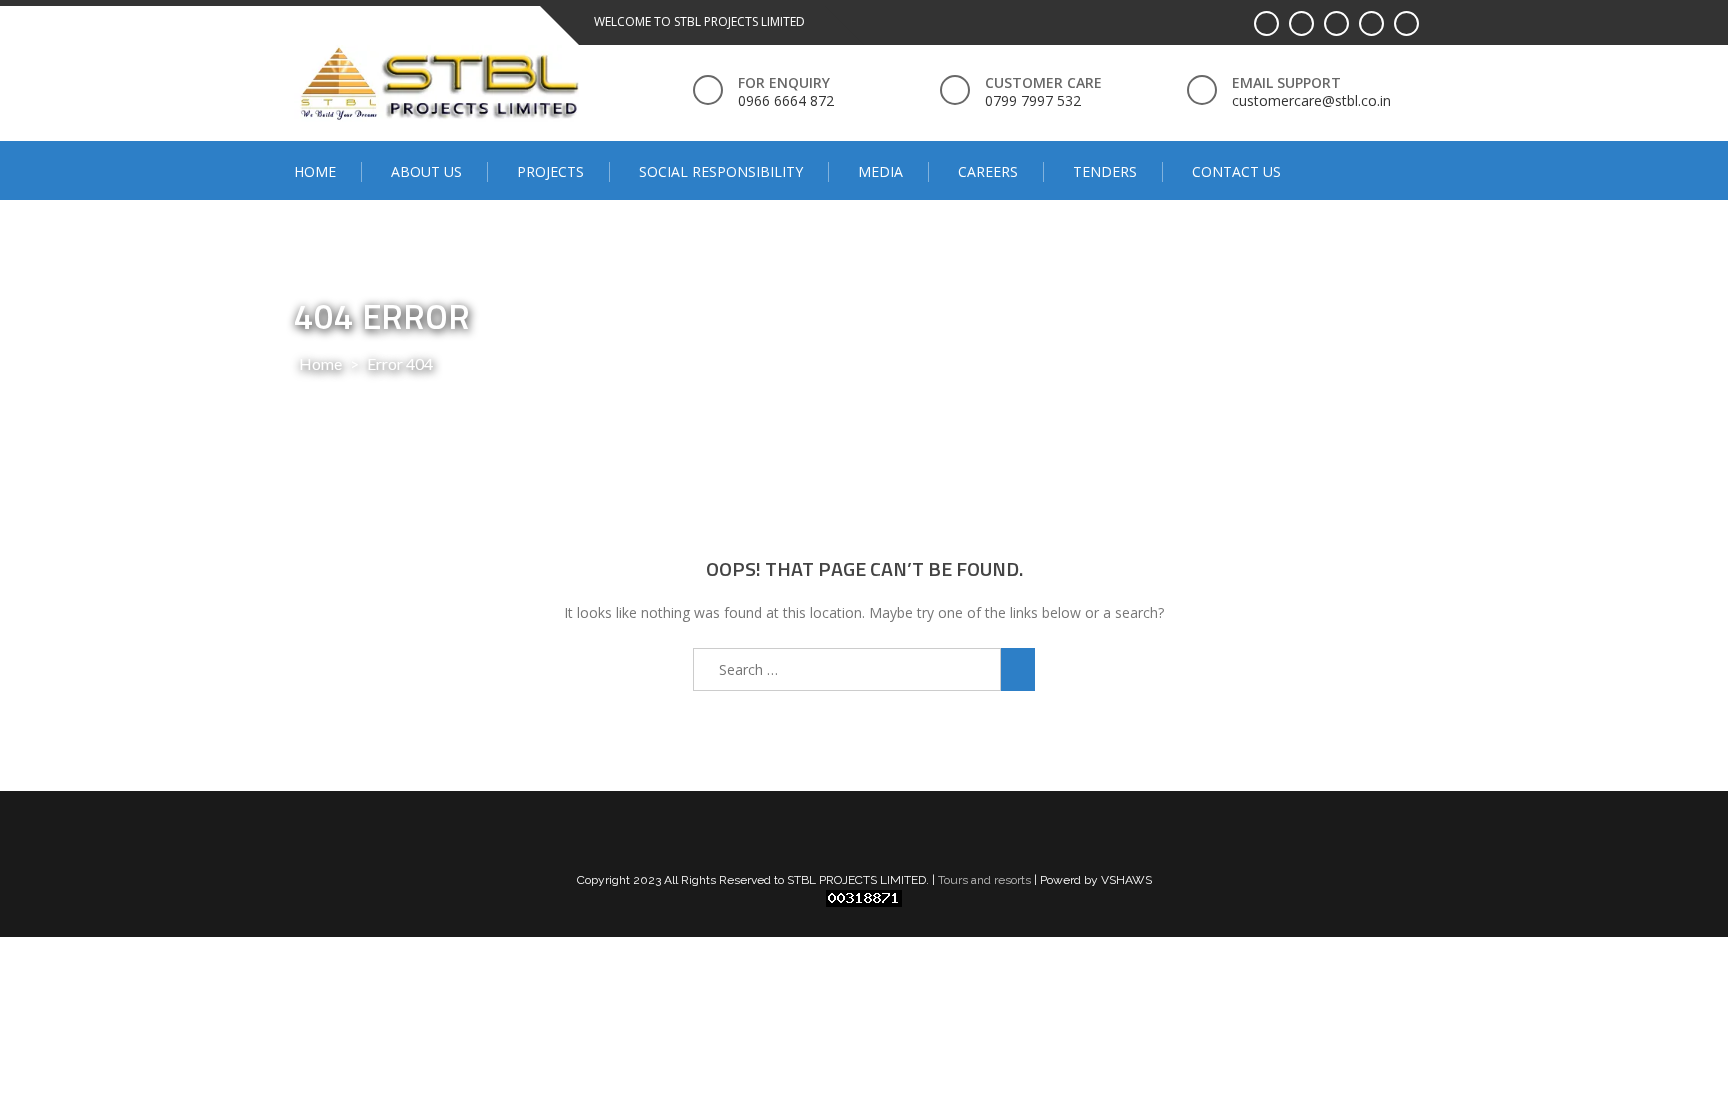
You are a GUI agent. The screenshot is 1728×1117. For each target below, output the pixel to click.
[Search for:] (847, 669)
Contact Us (1236, 171)
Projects (550, 171)
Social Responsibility (721, 171)
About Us (426, 171)
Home (315, 171)
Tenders (1105, 171)
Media (880, 171)
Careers (988, 171)
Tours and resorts (984, 880)
